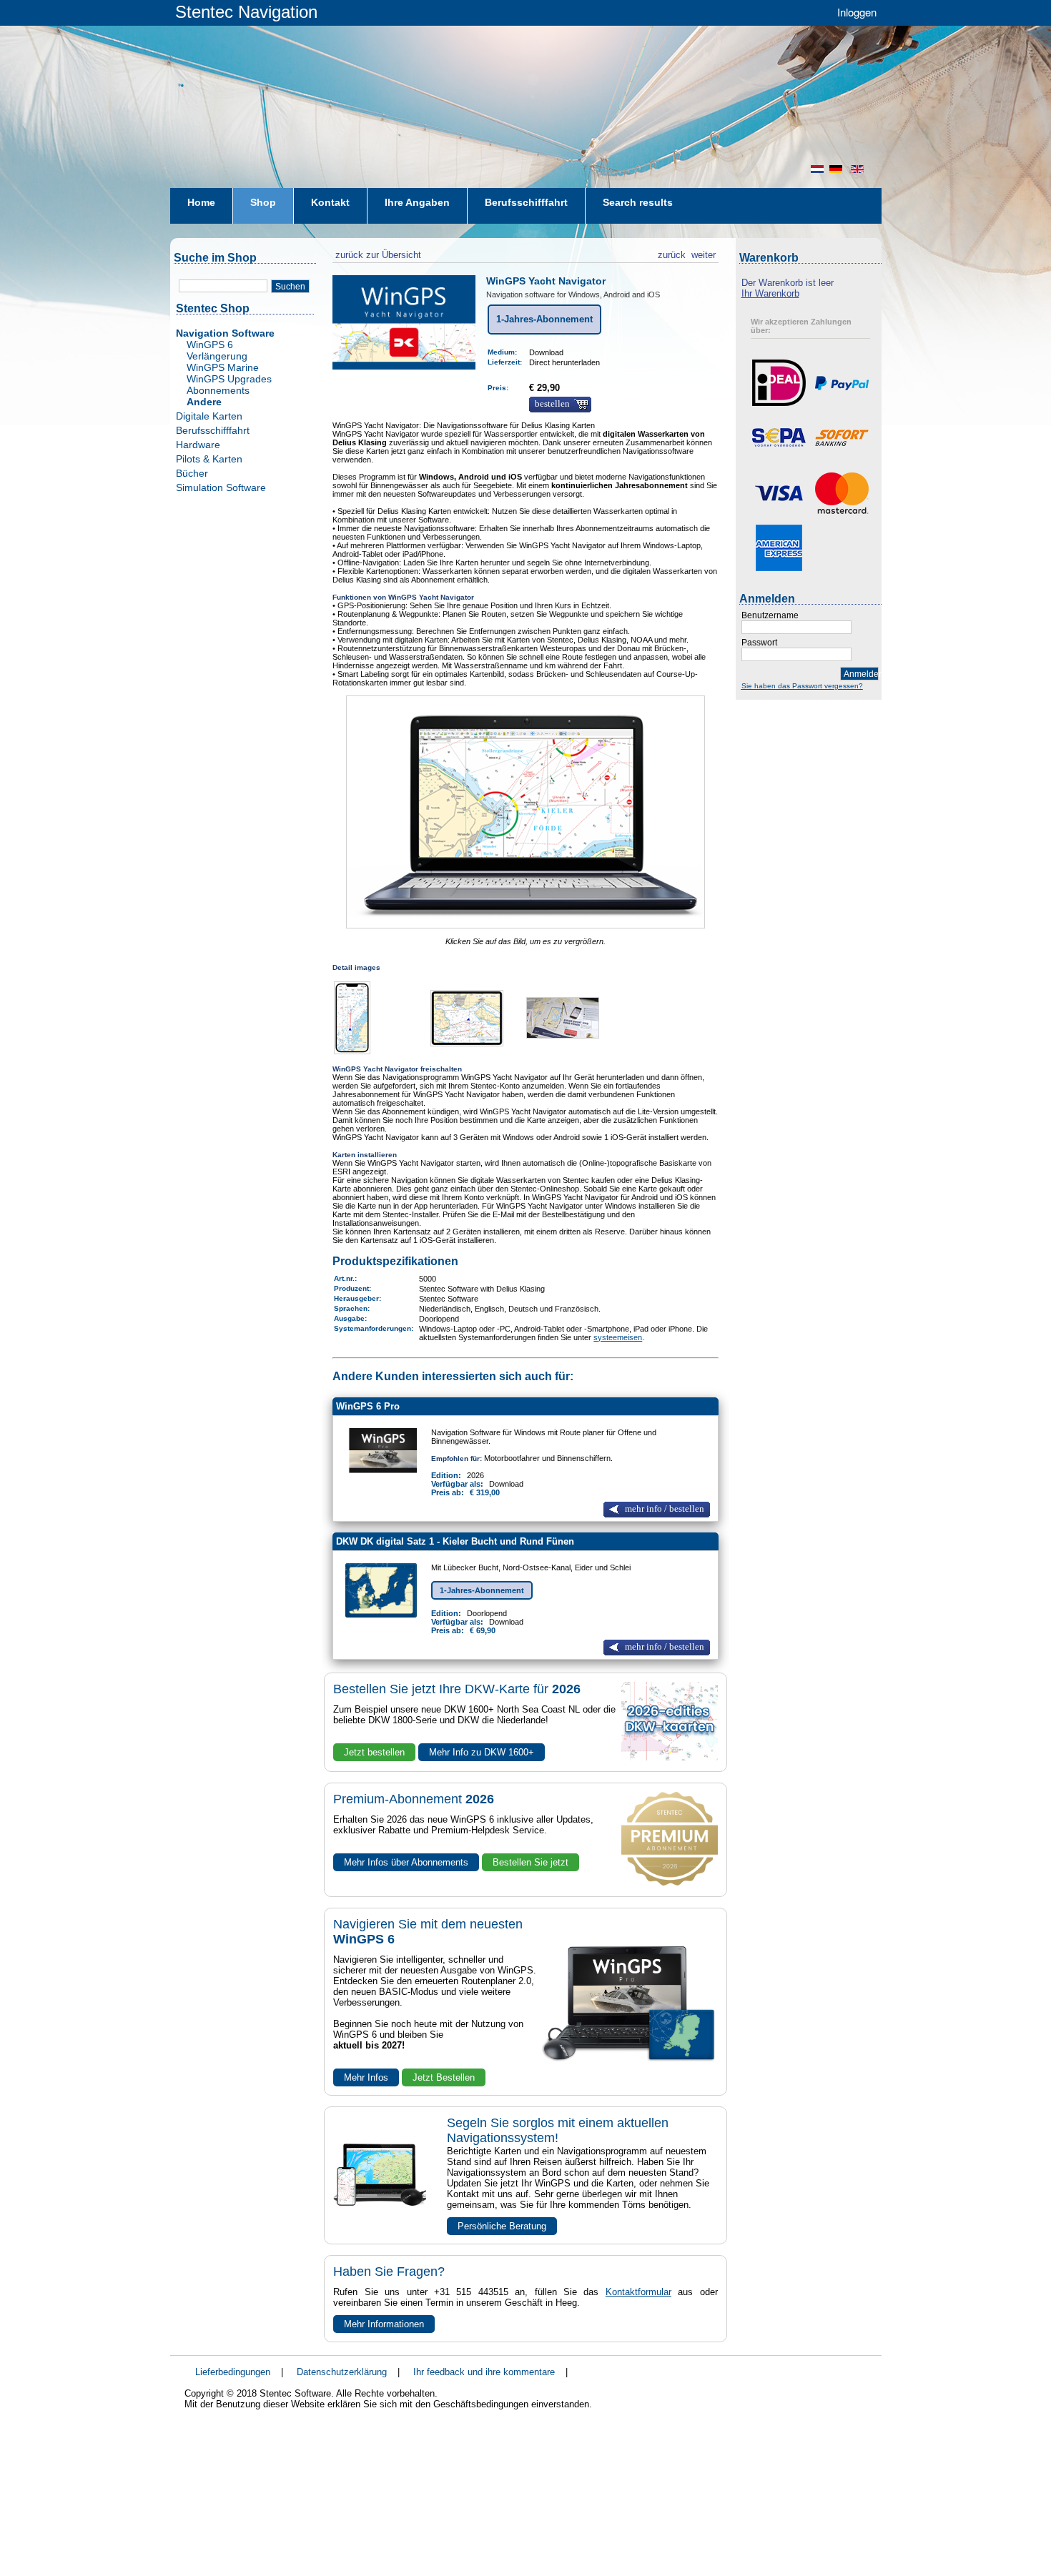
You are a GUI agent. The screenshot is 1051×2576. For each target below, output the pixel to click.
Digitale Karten (209, 416)
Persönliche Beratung (502, 2226)
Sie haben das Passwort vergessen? (802, 686)
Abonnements (218, 390)
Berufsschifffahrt (213, 430)
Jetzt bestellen (374, 1752)
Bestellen (552, 404)
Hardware (198, 445)
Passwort (759, 643)
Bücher (192, 473)
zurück (672, 253)
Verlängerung (217, 356)
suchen (290, 287)
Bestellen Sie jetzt (531, 1862)
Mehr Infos (366, 2077)
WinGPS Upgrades (229, 379)
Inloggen (857, 12)
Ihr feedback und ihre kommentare (484, 2372)
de (837, 169)
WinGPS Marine (223, 367)
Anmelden (861, 674)
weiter (704, 253)
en (859, 169)
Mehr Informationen (384, 2324)
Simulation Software (221, 487)
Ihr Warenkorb (770, 293)
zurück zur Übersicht (377, 253)
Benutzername (770, 615)
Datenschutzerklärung (342, 2372)
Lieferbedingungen (233, 2372)
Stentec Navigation (246, 12)
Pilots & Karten (209, 459)
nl (817, 169)
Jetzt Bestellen (444, 2077)
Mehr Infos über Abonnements (406, 1862)
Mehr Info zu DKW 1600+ (482, 1752)
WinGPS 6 (210, 345)
